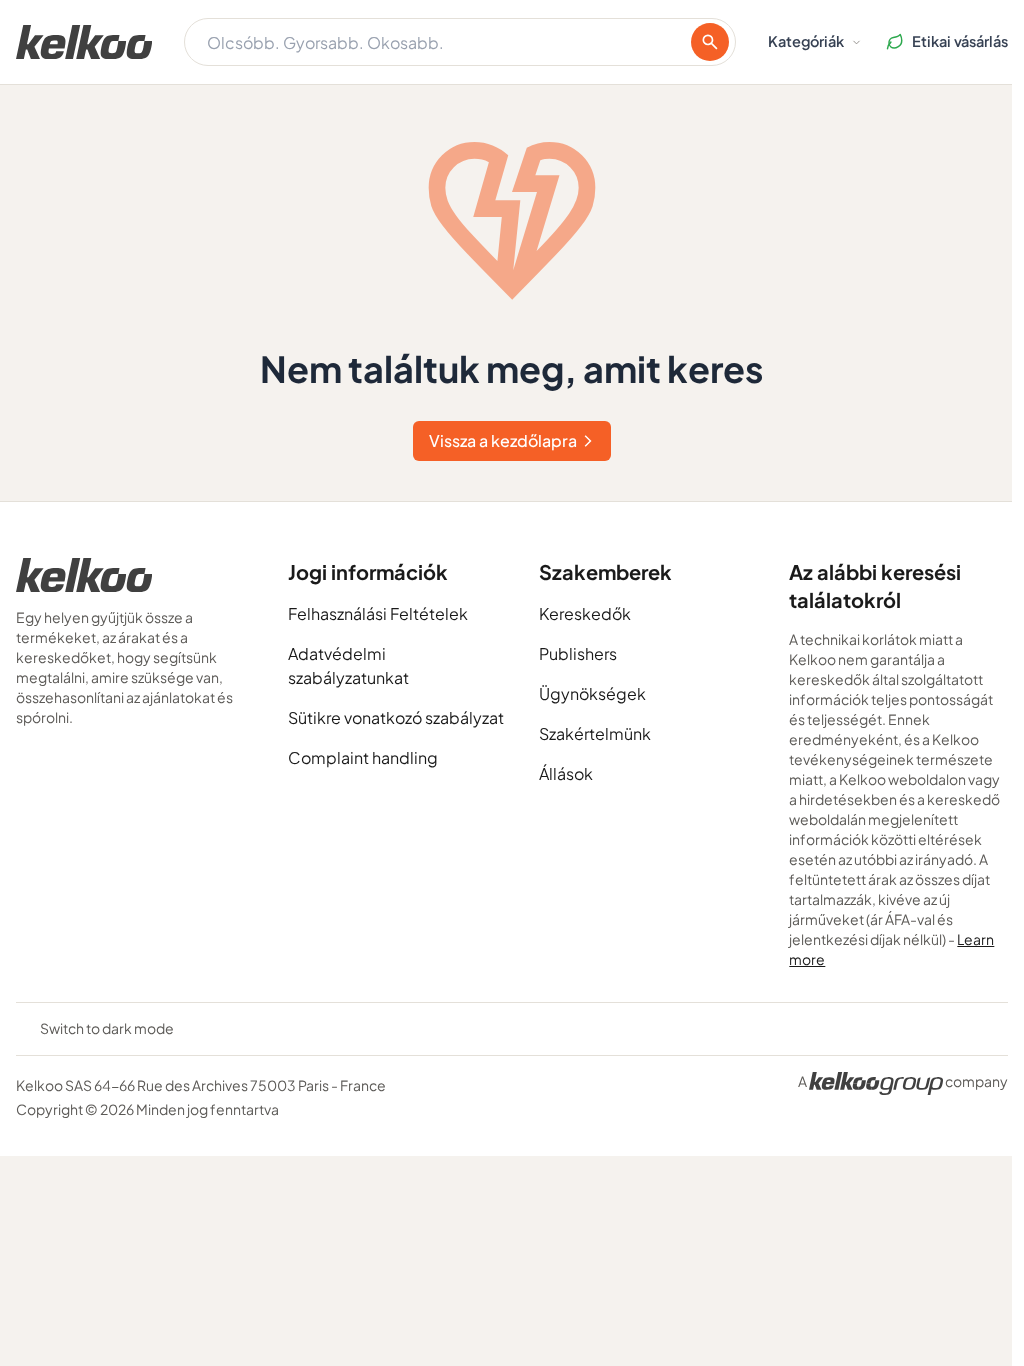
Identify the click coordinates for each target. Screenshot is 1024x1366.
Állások (566, 773)
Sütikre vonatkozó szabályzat (396, 717)
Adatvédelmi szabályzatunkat (348, 665)
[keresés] (710, 42)
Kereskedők (585, 613)
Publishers (578, 653)
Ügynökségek (592, 693)
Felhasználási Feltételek (378, 613)
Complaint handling (363, 757)
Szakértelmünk (595, 733)
